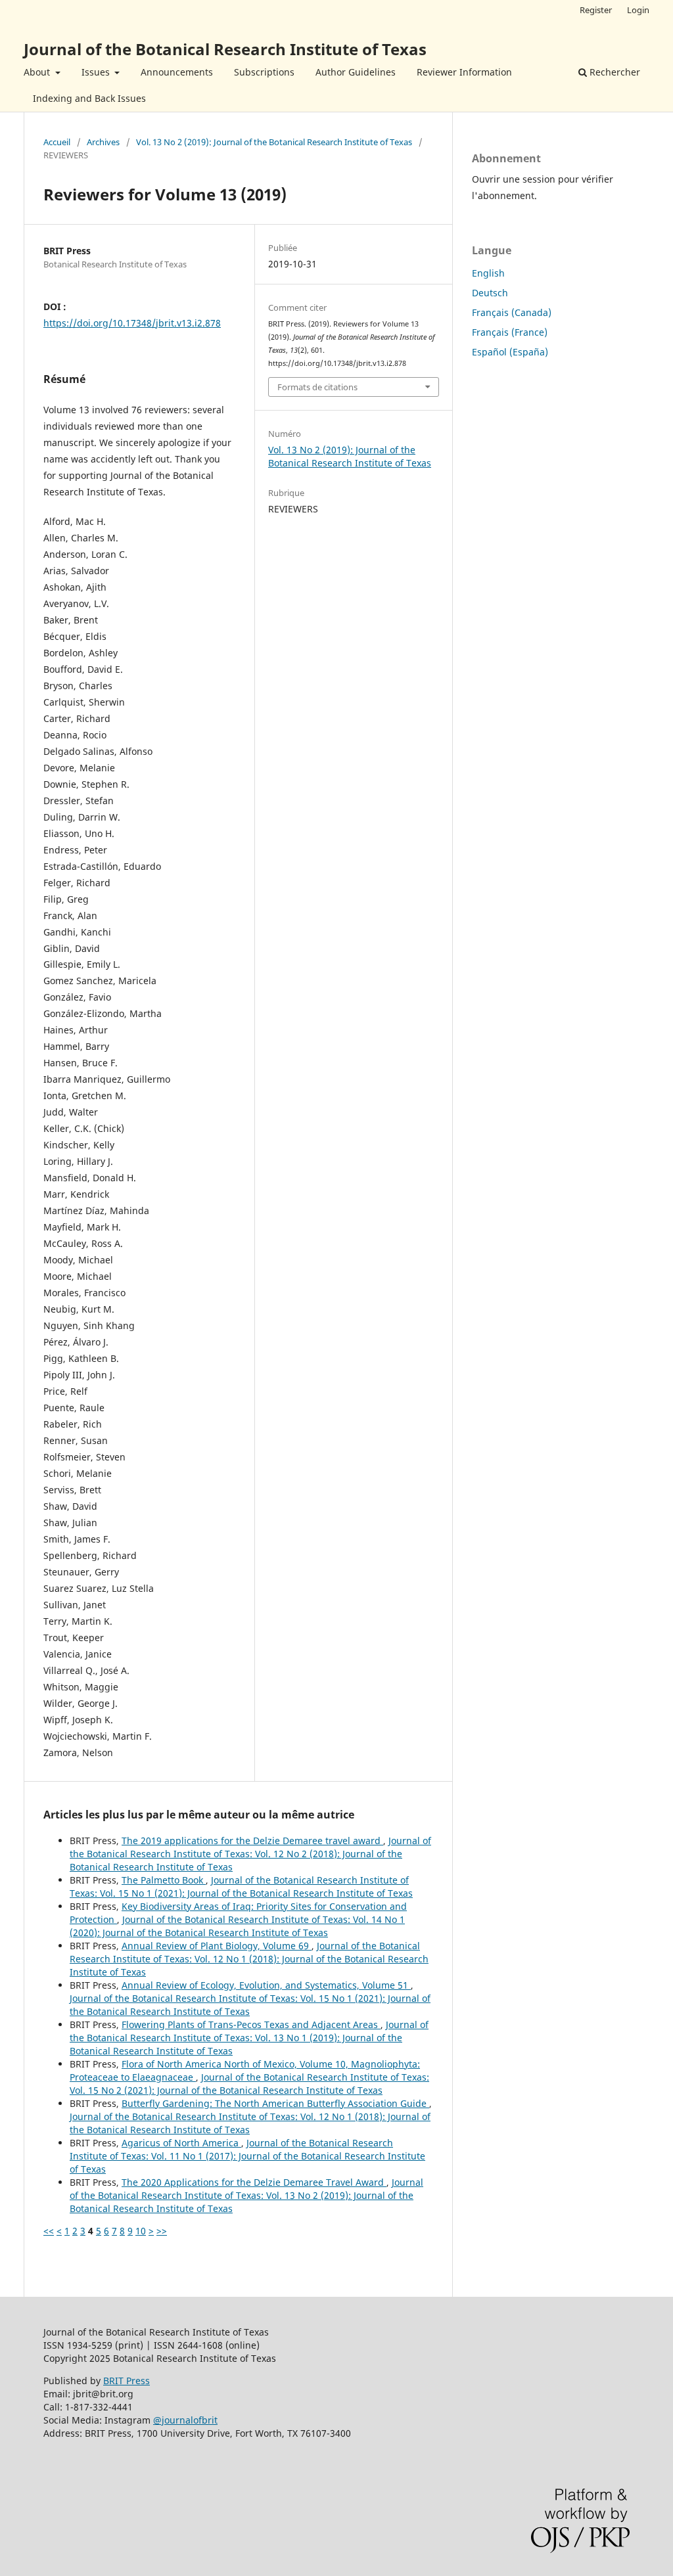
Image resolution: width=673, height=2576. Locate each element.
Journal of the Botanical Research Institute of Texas (225, 49)
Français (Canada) (512, 312)
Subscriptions (264, 72)
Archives (103, 142)
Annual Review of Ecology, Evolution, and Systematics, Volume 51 (266, 1985)
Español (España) (510, 352)
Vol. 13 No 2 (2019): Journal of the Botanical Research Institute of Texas (274, 142)
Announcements (177, 72)
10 (141, 2231)
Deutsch (490, 293)
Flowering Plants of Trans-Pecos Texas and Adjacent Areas (251, 2024)
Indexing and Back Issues (89, 98)
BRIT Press (127, 2381)
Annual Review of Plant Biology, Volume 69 (217, 1946)
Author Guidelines (356, 72)
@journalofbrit (185, 2420)
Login (638, 10)
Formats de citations (317, 387)
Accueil (57, 142)
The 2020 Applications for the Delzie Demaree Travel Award (254, 2182)
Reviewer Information (464, 72)
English (488, 273)
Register (596, 10)
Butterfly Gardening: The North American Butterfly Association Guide (275, 2103)
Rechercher (614, 72)
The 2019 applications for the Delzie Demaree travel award (252, 1841)
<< (49, 2231)
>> (162, 2231)
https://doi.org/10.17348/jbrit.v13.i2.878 (132, 323)
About (38, 72)
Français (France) (510, 332)
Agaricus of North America (181, 2143)
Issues (97, 72)
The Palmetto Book (164, 1880)
